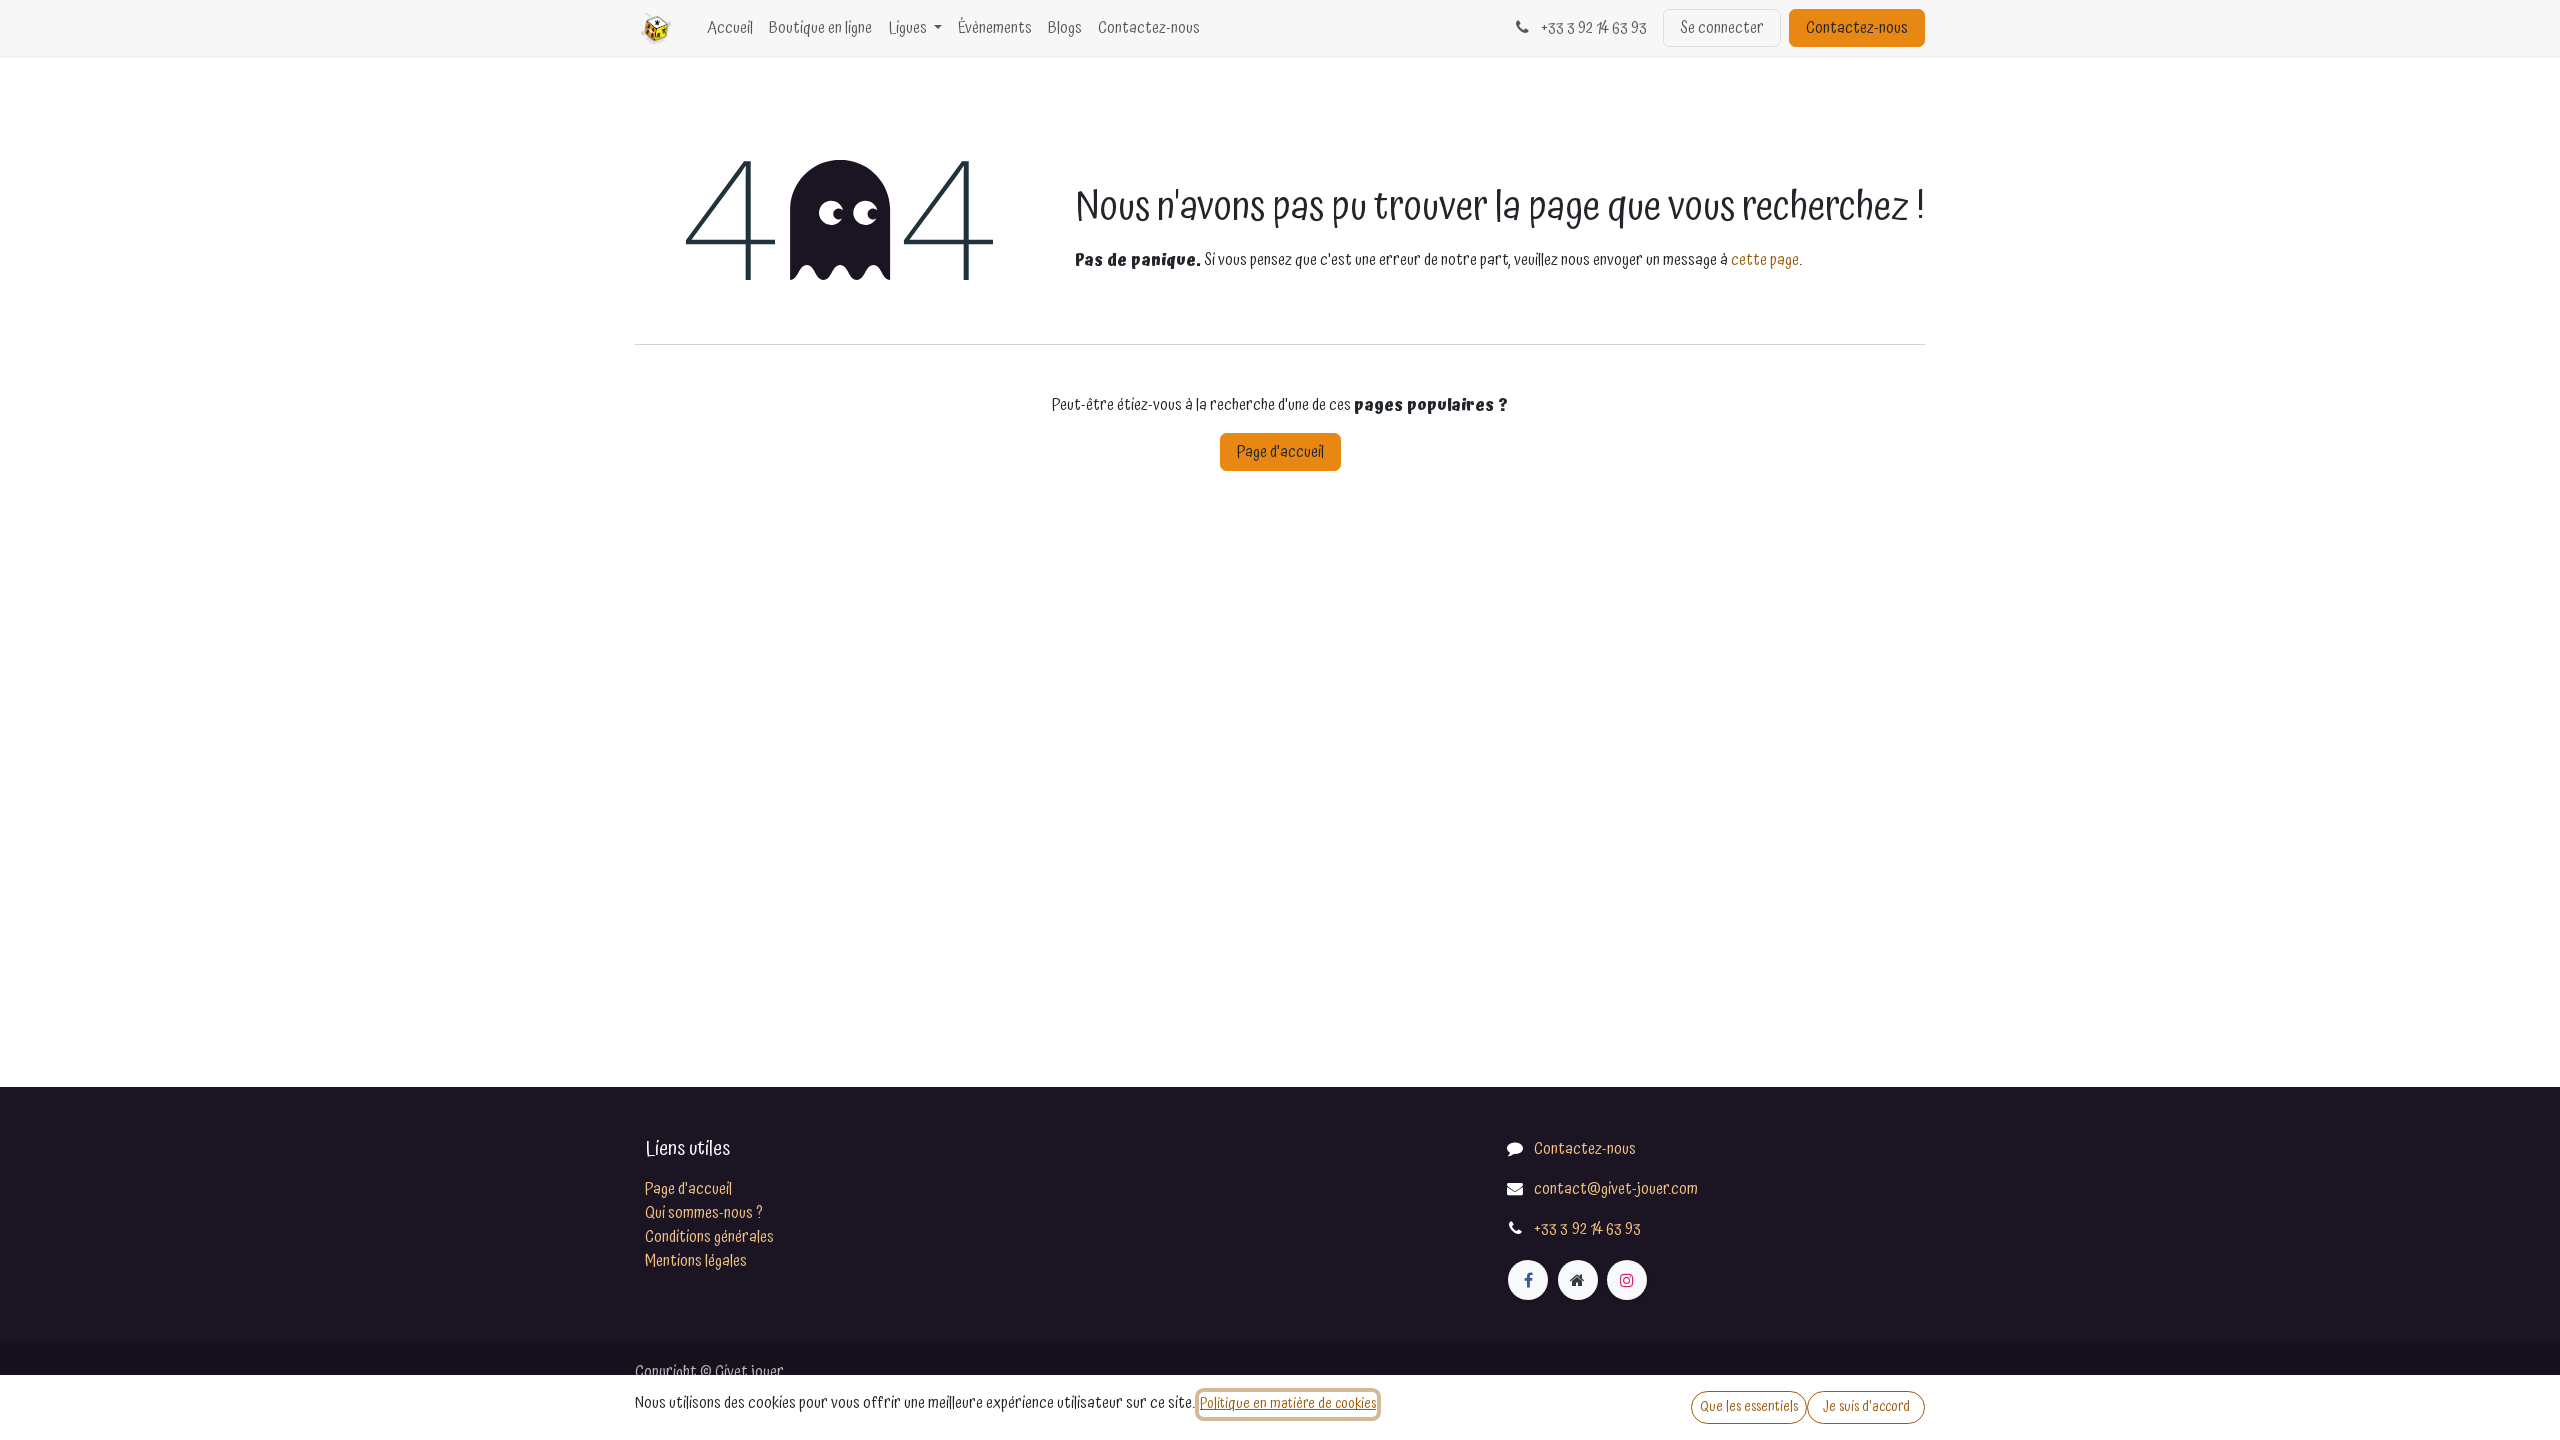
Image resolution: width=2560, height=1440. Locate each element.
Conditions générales (709, 1237)
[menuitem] (730, 28)
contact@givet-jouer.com (1616, 1189)
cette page (1765, 260)
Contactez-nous (1857, 28)
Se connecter (1722, 28)
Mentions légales (696, 1261)
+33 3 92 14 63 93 (1592, 28)
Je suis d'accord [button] (1866, 1407)
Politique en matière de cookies (1288, 1404)
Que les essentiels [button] (1749, 1407)
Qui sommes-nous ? (704, 1213)
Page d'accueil (1280, 452)
